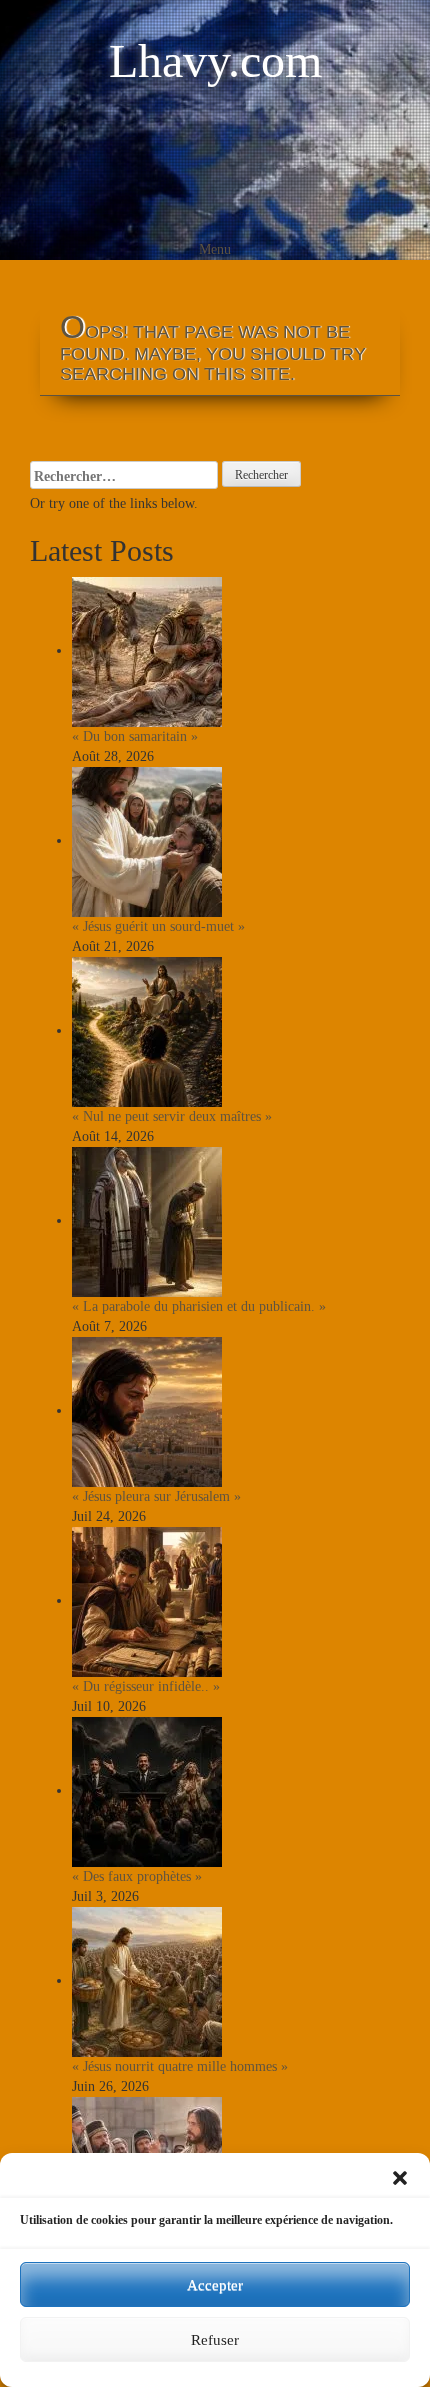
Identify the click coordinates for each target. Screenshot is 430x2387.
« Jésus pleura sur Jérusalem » (156, 1496)
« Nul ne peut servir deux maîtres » (172, 1116)
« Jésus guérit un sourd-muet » (158, 926)
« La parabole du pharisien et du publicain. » (199, 1306)
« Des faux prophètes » (137, 1876)
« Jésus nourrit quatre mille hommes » (180, 2066)
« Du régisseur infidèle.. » (146, 1686)
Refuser (215, 2340)
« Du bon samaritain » (135, 736)
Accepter (215, 2285)
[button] (400, 2178)
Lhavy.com (215, 60)
